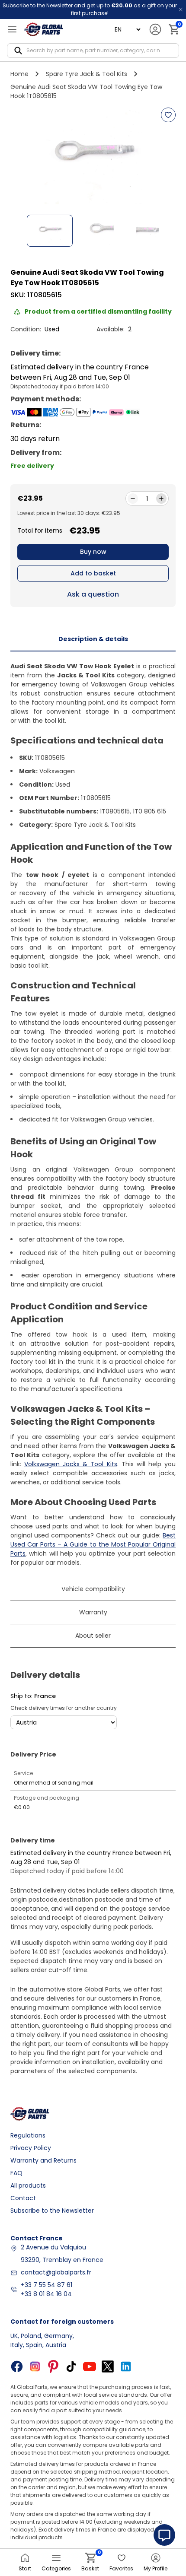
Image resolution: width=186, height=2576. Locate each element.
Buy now (93, 552)
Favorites (121, 2568)
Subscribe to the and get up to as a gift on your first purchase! (90, 9)
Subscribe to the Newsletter (52, 2211)
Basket (90, 2562)
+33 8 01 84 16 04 (46, 2294)
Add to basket (93, 573)
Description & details (93, 639)
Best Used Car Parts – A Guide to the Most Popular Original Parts (93, 1544)
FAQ (16, 2173)
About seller (93, 1636)
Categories (56, 2568)
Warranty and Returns (43, 2160)
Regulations (28, 2135)
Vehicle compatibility (93, 1589)
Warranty (93, 1612)
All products (28, 2185)
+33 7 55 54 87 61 (46, 2285)
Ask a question (93, 594)
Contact (23, 2198)
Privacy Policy (31, 2148)
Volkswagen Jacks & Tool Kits (71, 1464)
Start (25, 2568)
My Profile (156, 2568)
